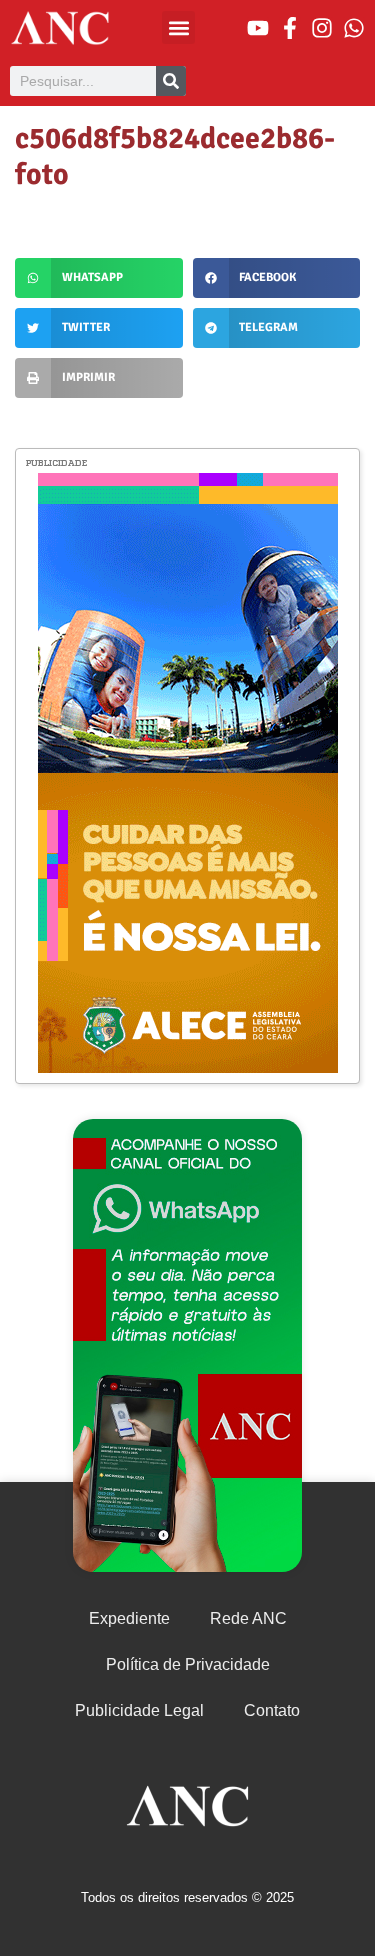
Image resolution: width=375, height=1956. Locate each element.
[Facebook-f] (290, 28)
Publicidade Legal (139, 1710)
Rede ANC (248, 1618)
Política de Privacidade (188, 1664)
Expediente (129, 1618)
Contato (272, 1710)
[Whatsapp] (354, 28)
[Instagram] (322, 28)
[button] (178, 27)
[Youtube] (258, 28)
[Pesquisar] (171, 81)
